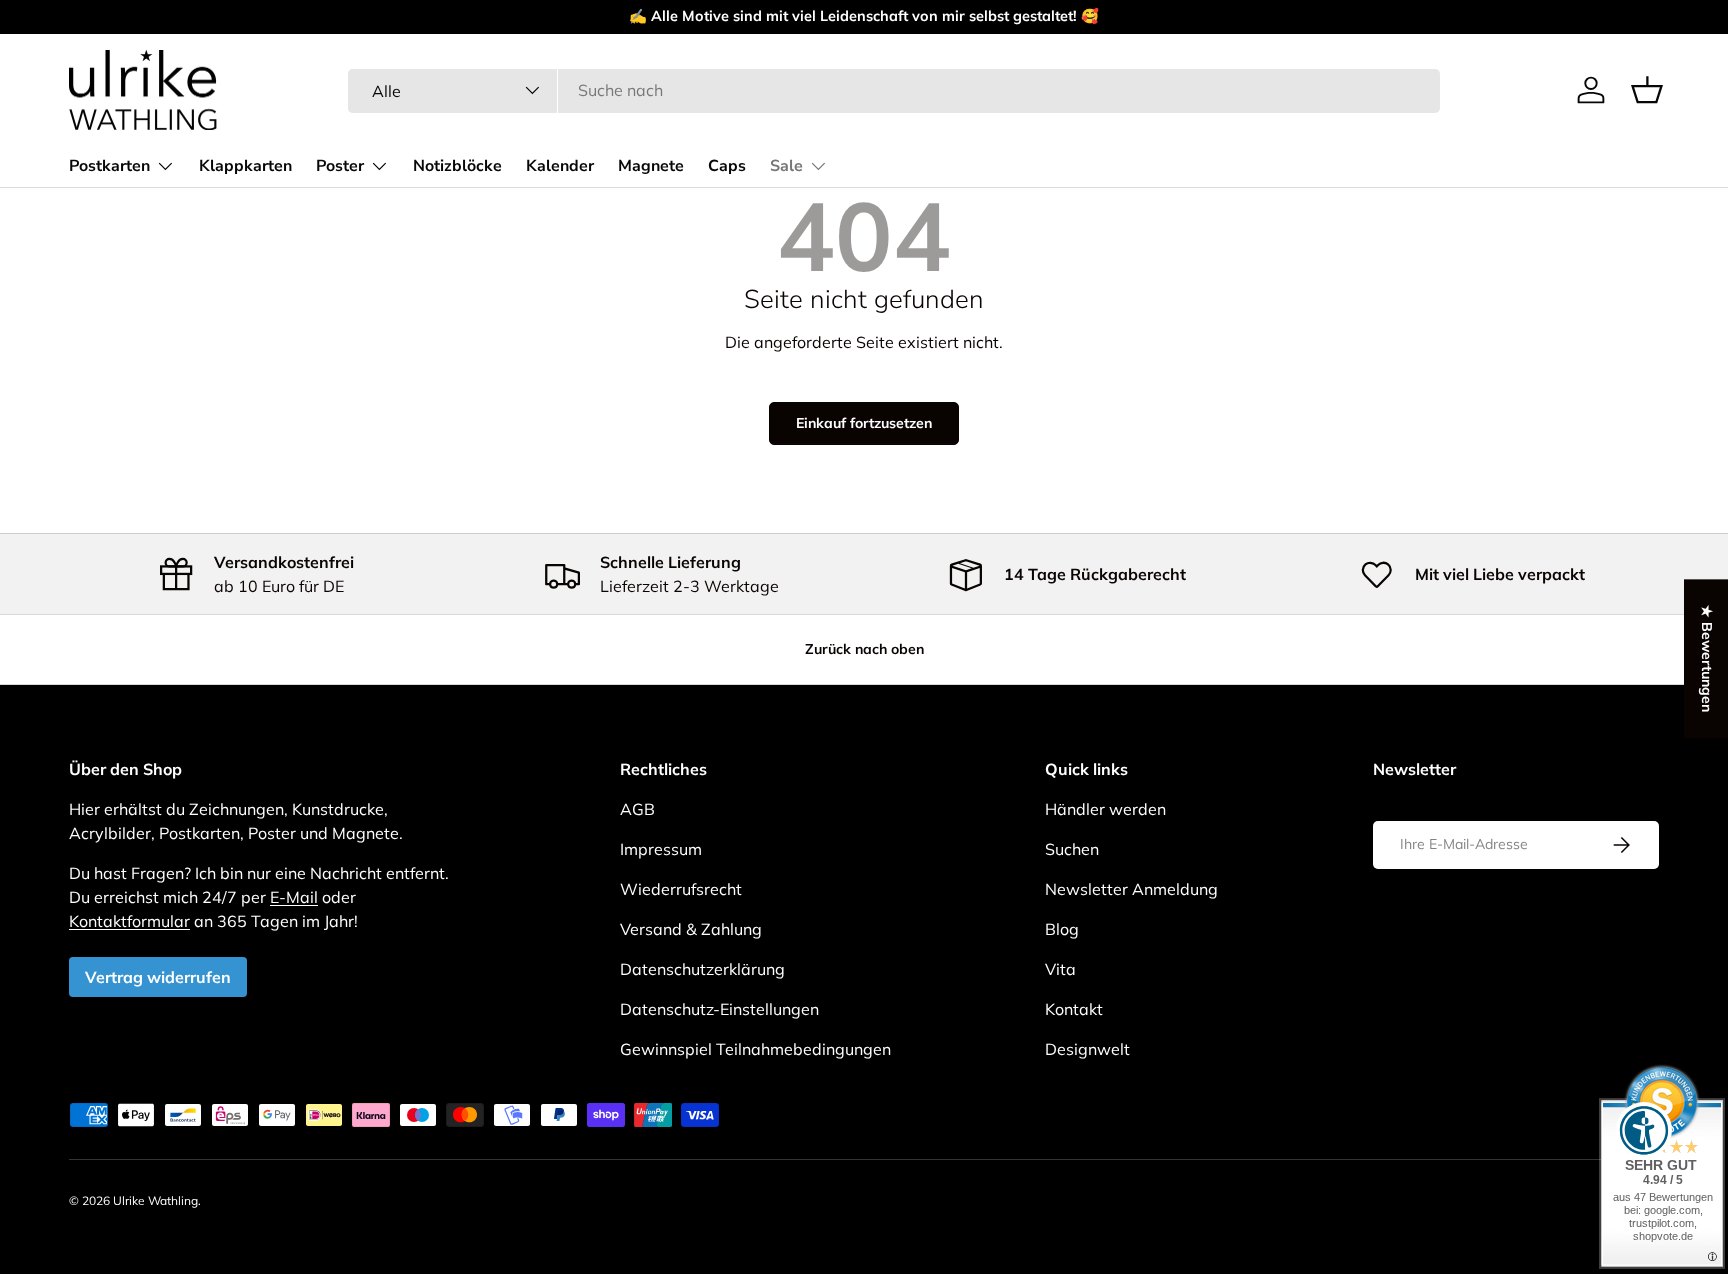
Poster (340, 166)
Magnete (651, 166)
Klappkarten (245, 166)
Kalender (560, 166)
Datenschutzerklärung (702, 969)
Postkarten (109, 166)
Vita (1060, 969)
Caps (727, 166)
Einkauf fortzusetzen (864, 423)
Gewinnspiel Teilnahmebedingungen (755, 1049)
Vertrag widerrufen (158, 977)
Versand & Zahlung (691, 929)
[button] (1647, 90)
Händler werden (1105, 809)
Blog (1062, 929)
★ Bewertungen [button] (1707, 658)
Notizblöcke (457, 166)
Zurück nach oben (864, 649)
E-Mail (294, 897)
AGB (637, 809)
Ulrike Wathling (155, 1200)
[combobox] (894, 90)
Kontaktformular (129, 921)
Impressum (661, 849)
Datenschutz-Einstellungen (719, 1009)
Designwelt (1087, 1049)
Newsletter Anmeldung (1131, 889)
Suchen (1072, 849)
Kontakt (1074, 1009)
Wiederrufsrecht (681, 889)
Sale (786, 166)
